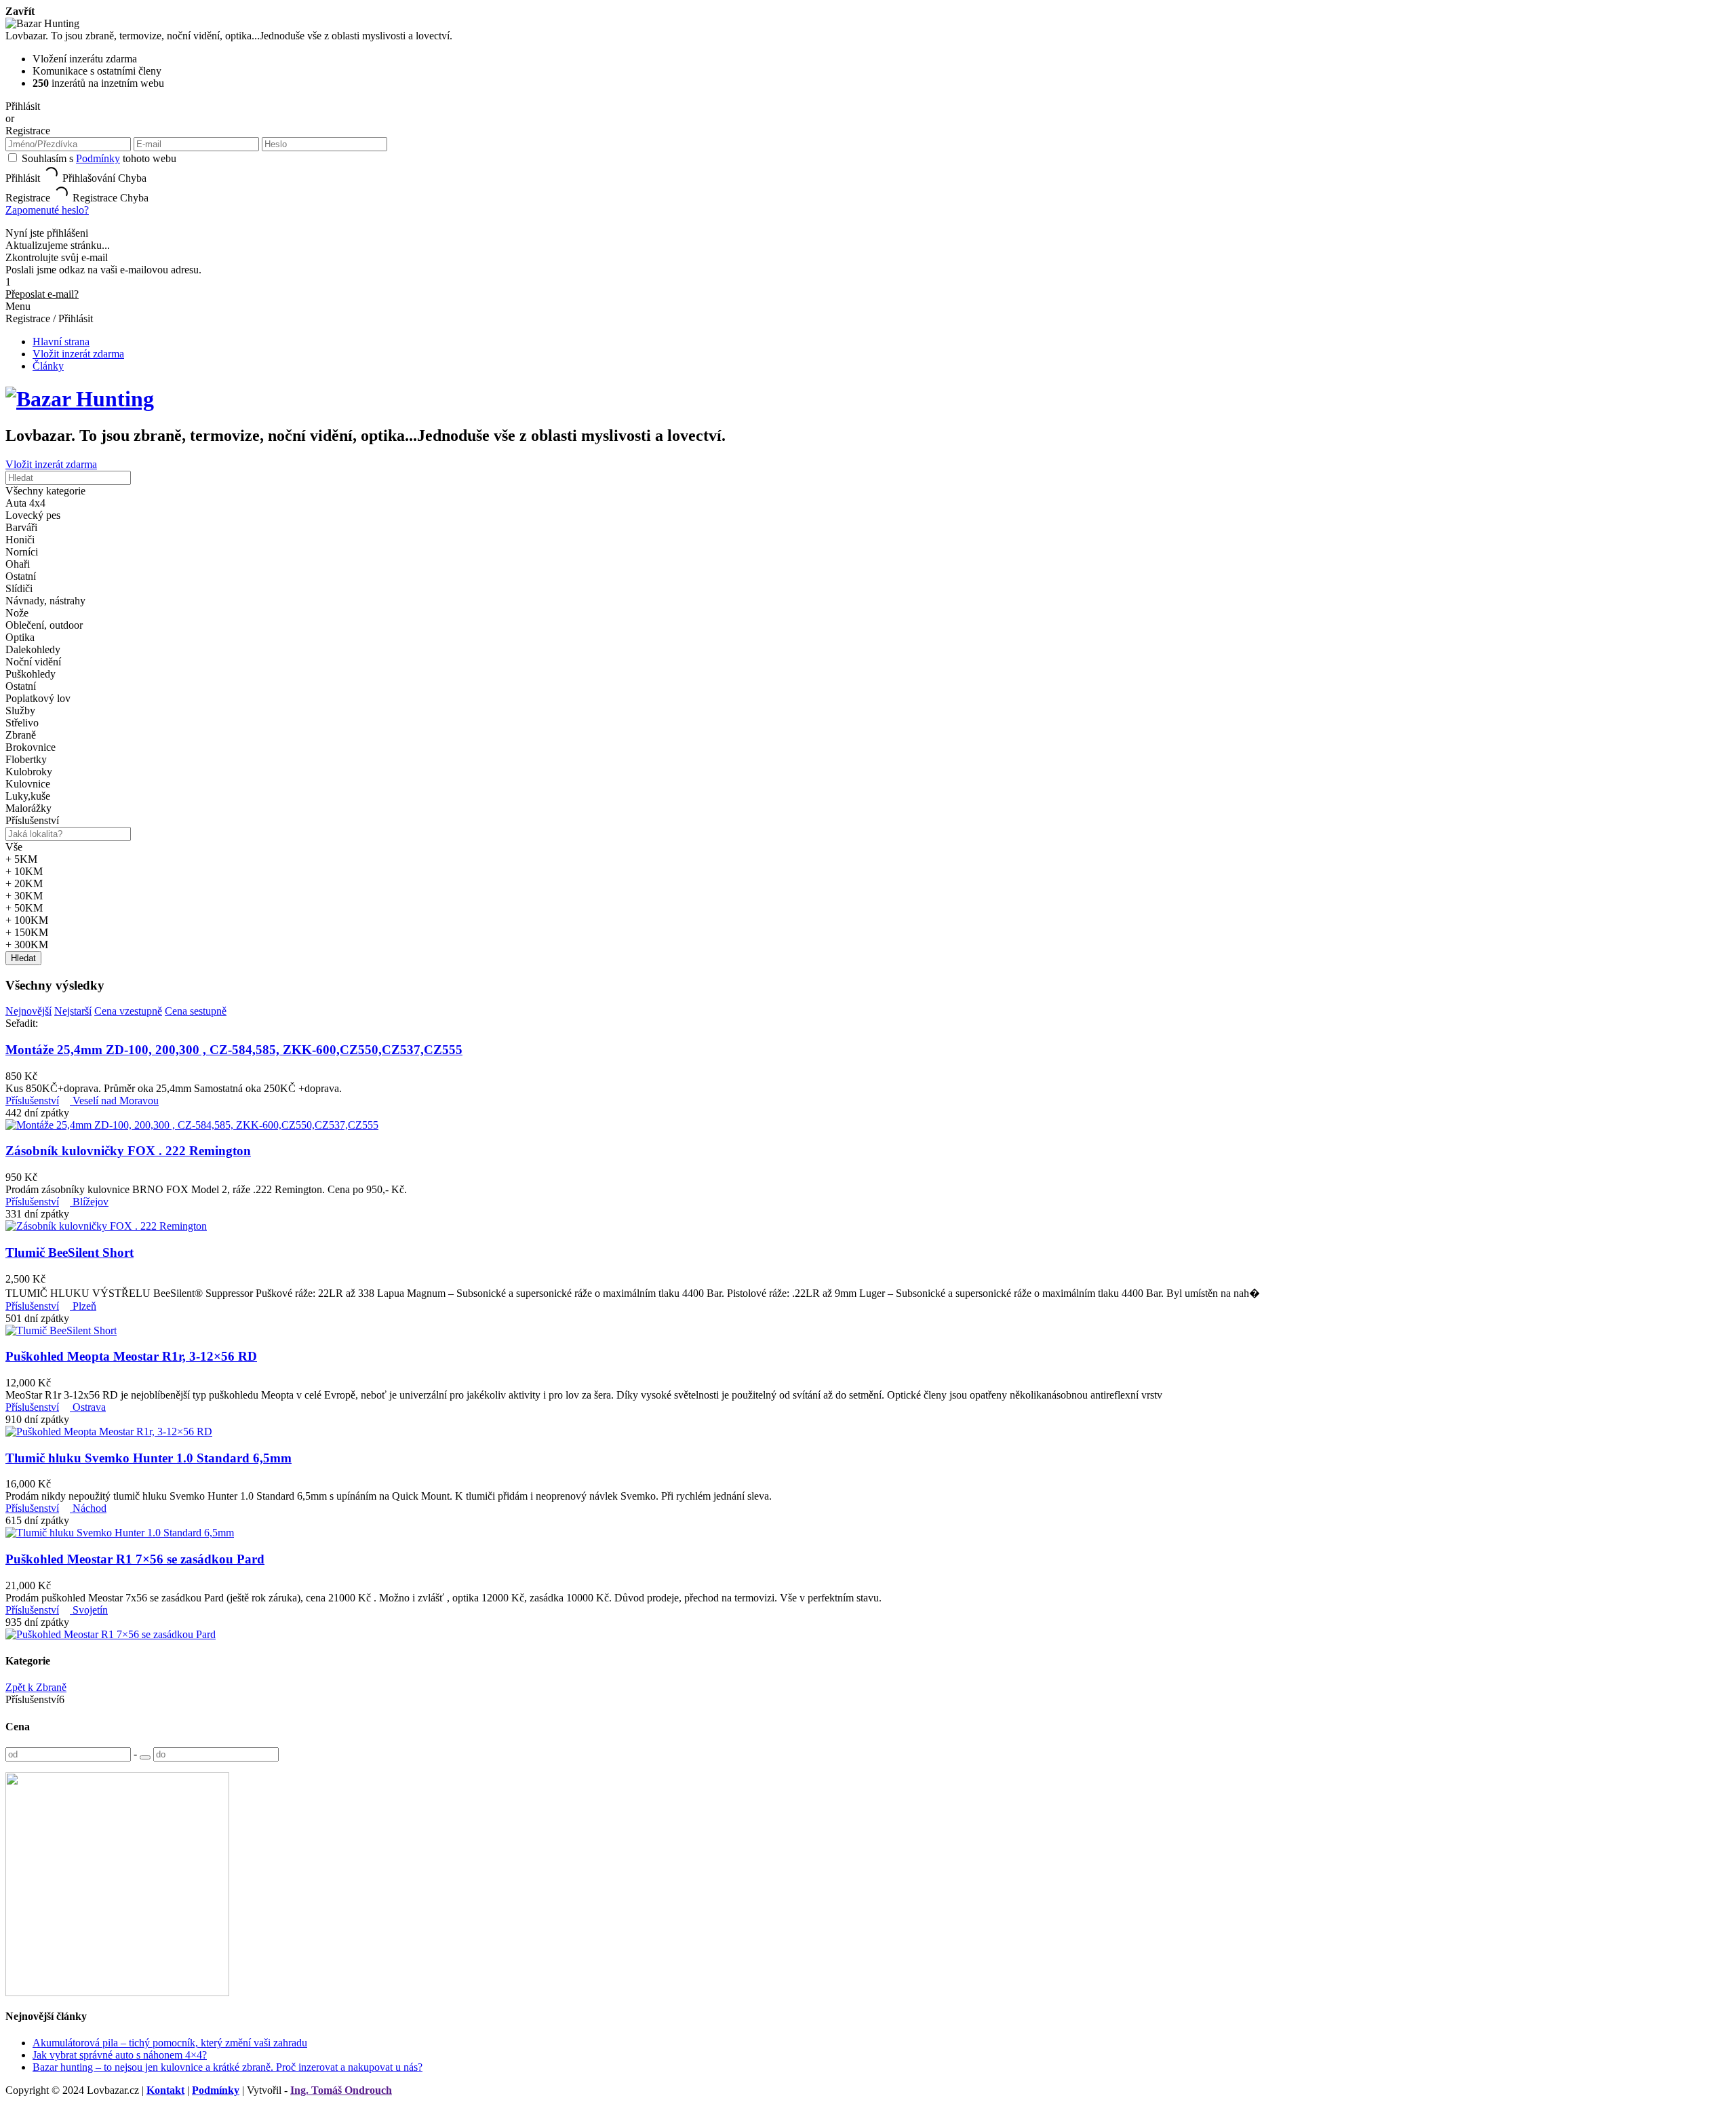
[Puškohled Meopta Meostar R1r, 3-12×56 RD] (109, 1432)
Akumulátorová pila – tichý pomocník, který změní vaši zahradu (170, 2043)
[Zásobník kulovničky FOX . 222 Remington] (106, 1226)
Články (48, 366)
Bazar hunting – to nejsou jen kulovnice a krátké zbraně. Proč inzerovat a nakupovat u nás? (228, 2067)
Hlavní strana (61, 342)
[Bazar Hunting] (80, 399)
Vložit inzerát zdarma (78, 354)
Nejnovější (28, 1011)
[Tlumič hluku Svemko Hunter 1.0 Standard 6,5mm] (120, 1533)
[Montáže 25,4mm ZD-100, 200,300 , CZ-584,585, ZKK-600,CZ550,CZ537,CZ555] (192, 1125)
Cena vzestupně (128, 1011)
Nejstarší (73, 1011)
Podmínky (98, 158)
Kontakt (165, 2090)
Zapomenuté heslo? (47, 210)
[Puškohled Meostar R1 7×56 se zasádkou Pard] (111, 1634)
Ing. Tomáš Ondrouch (341, 2090)
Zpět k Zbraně (36, 1687)
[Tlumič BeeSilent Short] (61, 1330)
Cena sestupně (196, 1011)
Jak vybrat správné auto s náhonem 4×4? (120, 2055)
